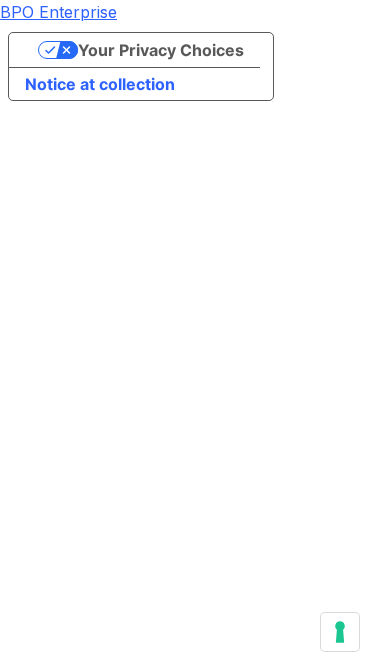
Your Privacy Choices (161, 50)
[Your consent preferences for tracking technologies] (340, 632)
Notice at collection (100, 84)
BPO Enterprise (58, 12)
